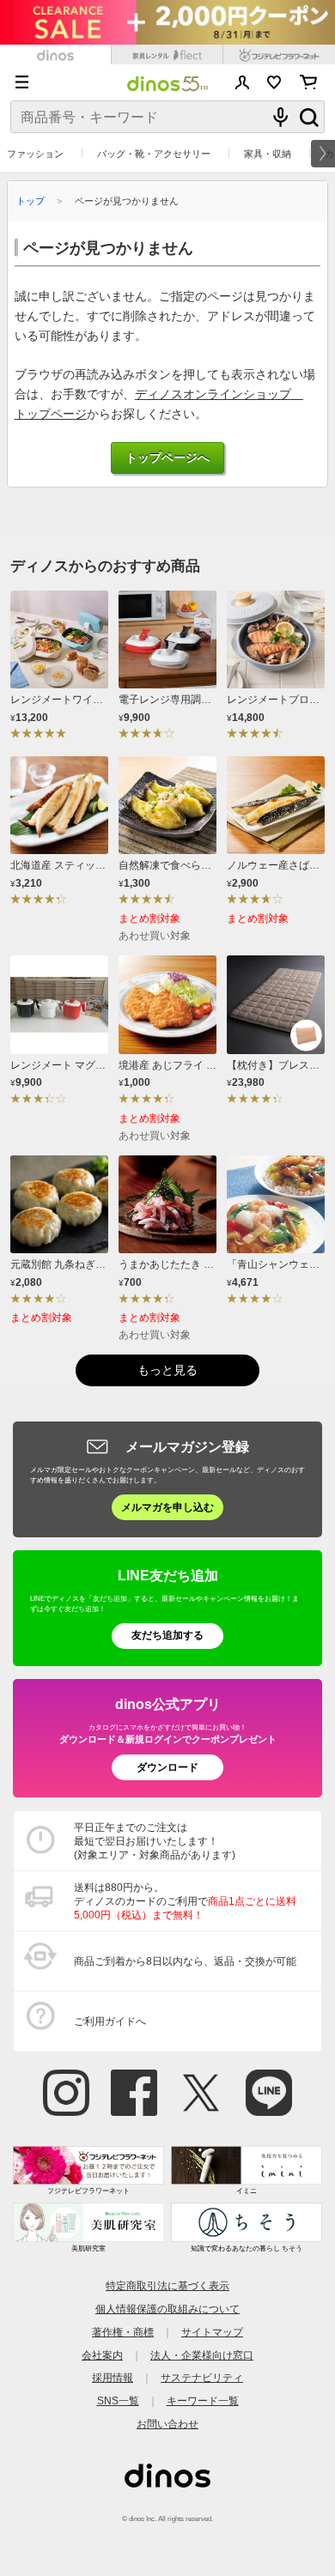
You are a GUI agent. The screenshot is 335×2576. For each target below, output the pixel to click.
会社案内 (102, 2355)
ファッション (35, 154)
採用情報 (113, 2377)
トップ (30, 201)
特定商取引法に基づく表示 (167, 2285)
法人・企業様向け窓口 (202, 2355)
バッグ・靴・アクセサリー (154, 154)
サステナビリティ (202, 2377)
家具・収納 (268, 154)
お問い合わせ (167, 2424)
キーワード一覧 (203, 2400)
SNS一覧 (118, 2400)
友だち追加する (167, 1635)
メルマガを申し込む (167, 1507)
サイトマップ (212, 2332)
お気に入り (274, 82)
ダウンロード (167, 1767)
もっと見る (167, 1370)
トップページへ (167, 458)
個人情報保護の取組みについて (167, 2309)
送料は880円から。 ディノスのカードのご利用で (185, 1901)
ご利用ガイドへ (110, 2021)
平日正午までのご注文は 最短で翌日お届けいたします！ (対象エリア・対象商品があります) (155, 1841)
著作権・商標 (123, 2332)
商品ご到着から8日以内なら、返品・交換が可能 (185, 1961)
